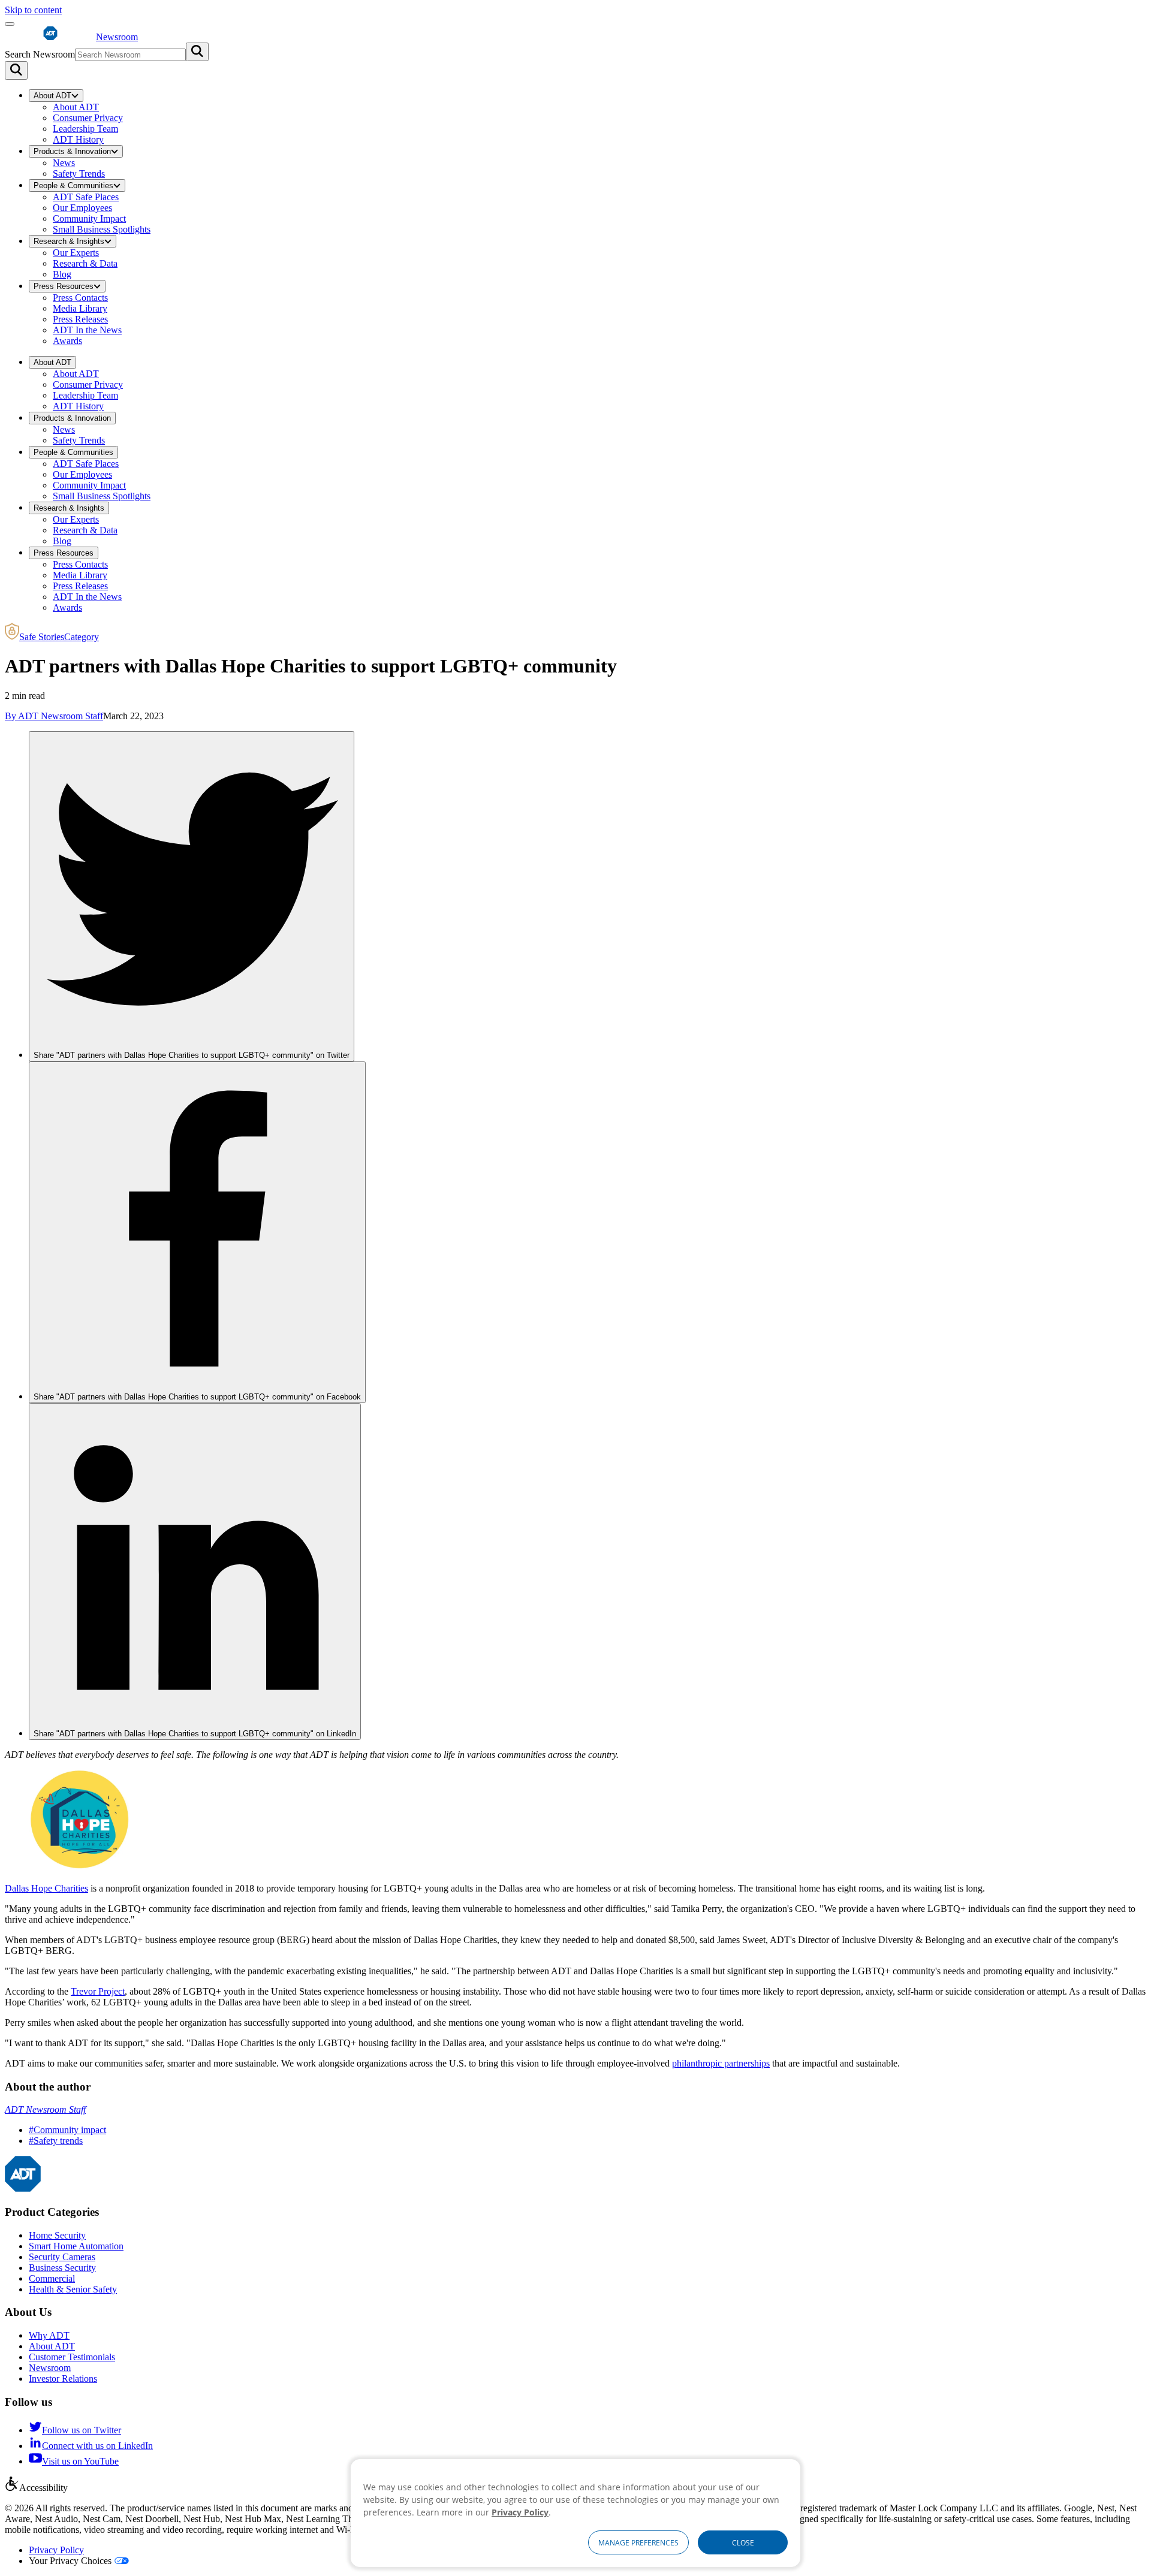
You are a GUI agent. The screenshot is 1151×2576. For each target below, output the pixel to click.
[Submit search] (197, 52)
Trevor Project (98, 1991)
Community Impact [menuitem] (89, 218)
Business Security (62, 2268)
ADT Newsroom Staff (45, 2109)
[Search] (16, 70)
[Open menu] (10, 24)
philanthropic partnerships (721, 2063)
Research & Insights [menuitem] (69, 241)
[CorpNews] (23, 2189)
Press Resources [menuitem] (64, 286)
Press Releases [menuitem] (80, 319)
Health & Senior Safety (73, 2289)
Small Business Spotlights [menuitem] (102, 229)
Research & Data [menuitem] (85, 263)
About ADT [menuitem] (52, 96)
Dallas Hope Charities (46, 1888)
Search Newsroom (40, 54)
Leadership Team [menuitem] (85, 129)
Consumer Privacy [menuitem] (88, 118)
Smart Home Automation (76, 2246)
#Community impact (67, 2130)
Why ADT (49, 2335)
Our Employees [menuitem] (82, 208)
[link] (192, 896)
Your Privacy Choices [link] (70, 2561)
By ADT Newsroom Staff (54, 716)
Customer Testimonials (72, 2357)
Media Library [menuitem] (80, 308)
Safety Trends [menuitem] (79, 174)
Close (743, 2543)
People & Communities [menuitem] (73, 185)
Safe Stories (59, 637)
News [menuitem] (64, 163)
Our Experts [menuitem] (76, 253)
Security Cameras (62, 2257)
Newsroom (50, 2368)
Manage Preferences (638, 2543)
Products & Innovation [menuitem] (72, 151)
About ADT (52, 2346)
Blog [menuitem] (62, 274)
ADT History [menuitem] (78, 139)
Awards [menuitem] (67, 341)
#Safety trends (56, 2141)
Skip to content (33, 10)
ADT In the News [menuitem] (87, 330)
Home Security (57, 2235)
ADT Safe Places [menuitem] (86, 197)
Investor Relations (63, 2379)
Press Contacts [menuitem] (80, 298)
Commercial (52, 2278)
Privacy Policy (56, 2550)
